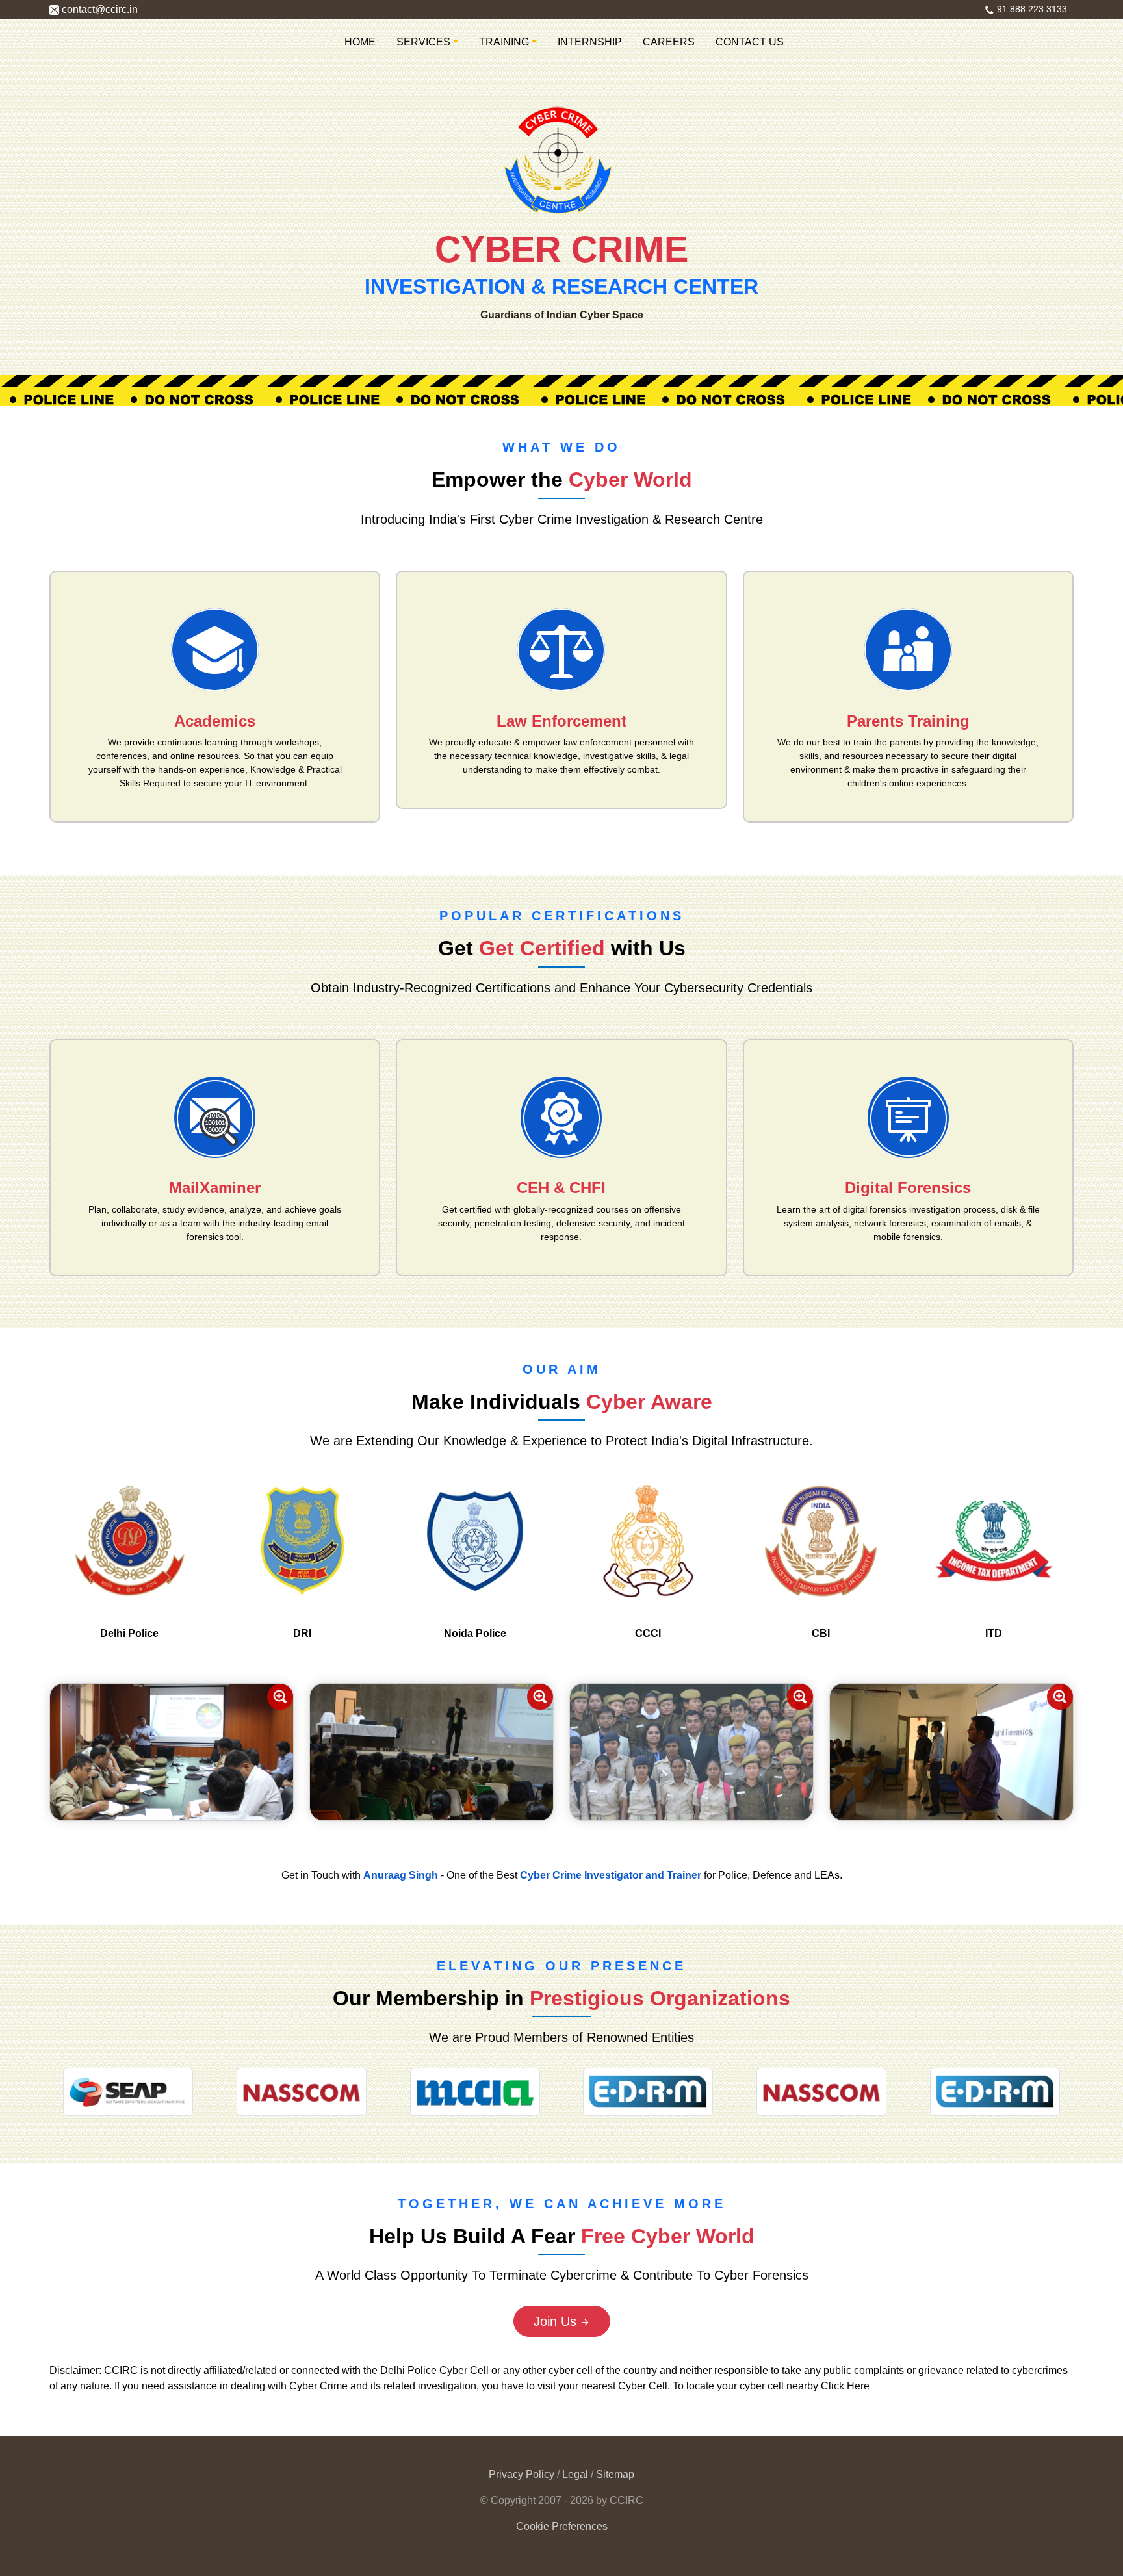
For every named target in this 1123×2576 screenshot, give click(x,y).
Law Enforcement (561, 721)
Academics (215, 721)
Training (504, 42)
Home (360, 42)
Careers (669, 42)
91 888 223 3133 (1031, 9)
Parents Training (908, 721)
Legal (576, 2474)
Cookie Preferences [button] (562, 2526)
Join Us (557, 2321)
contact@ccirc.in (98, 9)
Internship (590, 42)
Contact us (750, 42)
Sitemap (615, 2474)
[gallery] (172, 1751)
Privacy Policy (522, 2474)
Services (423, 42)
